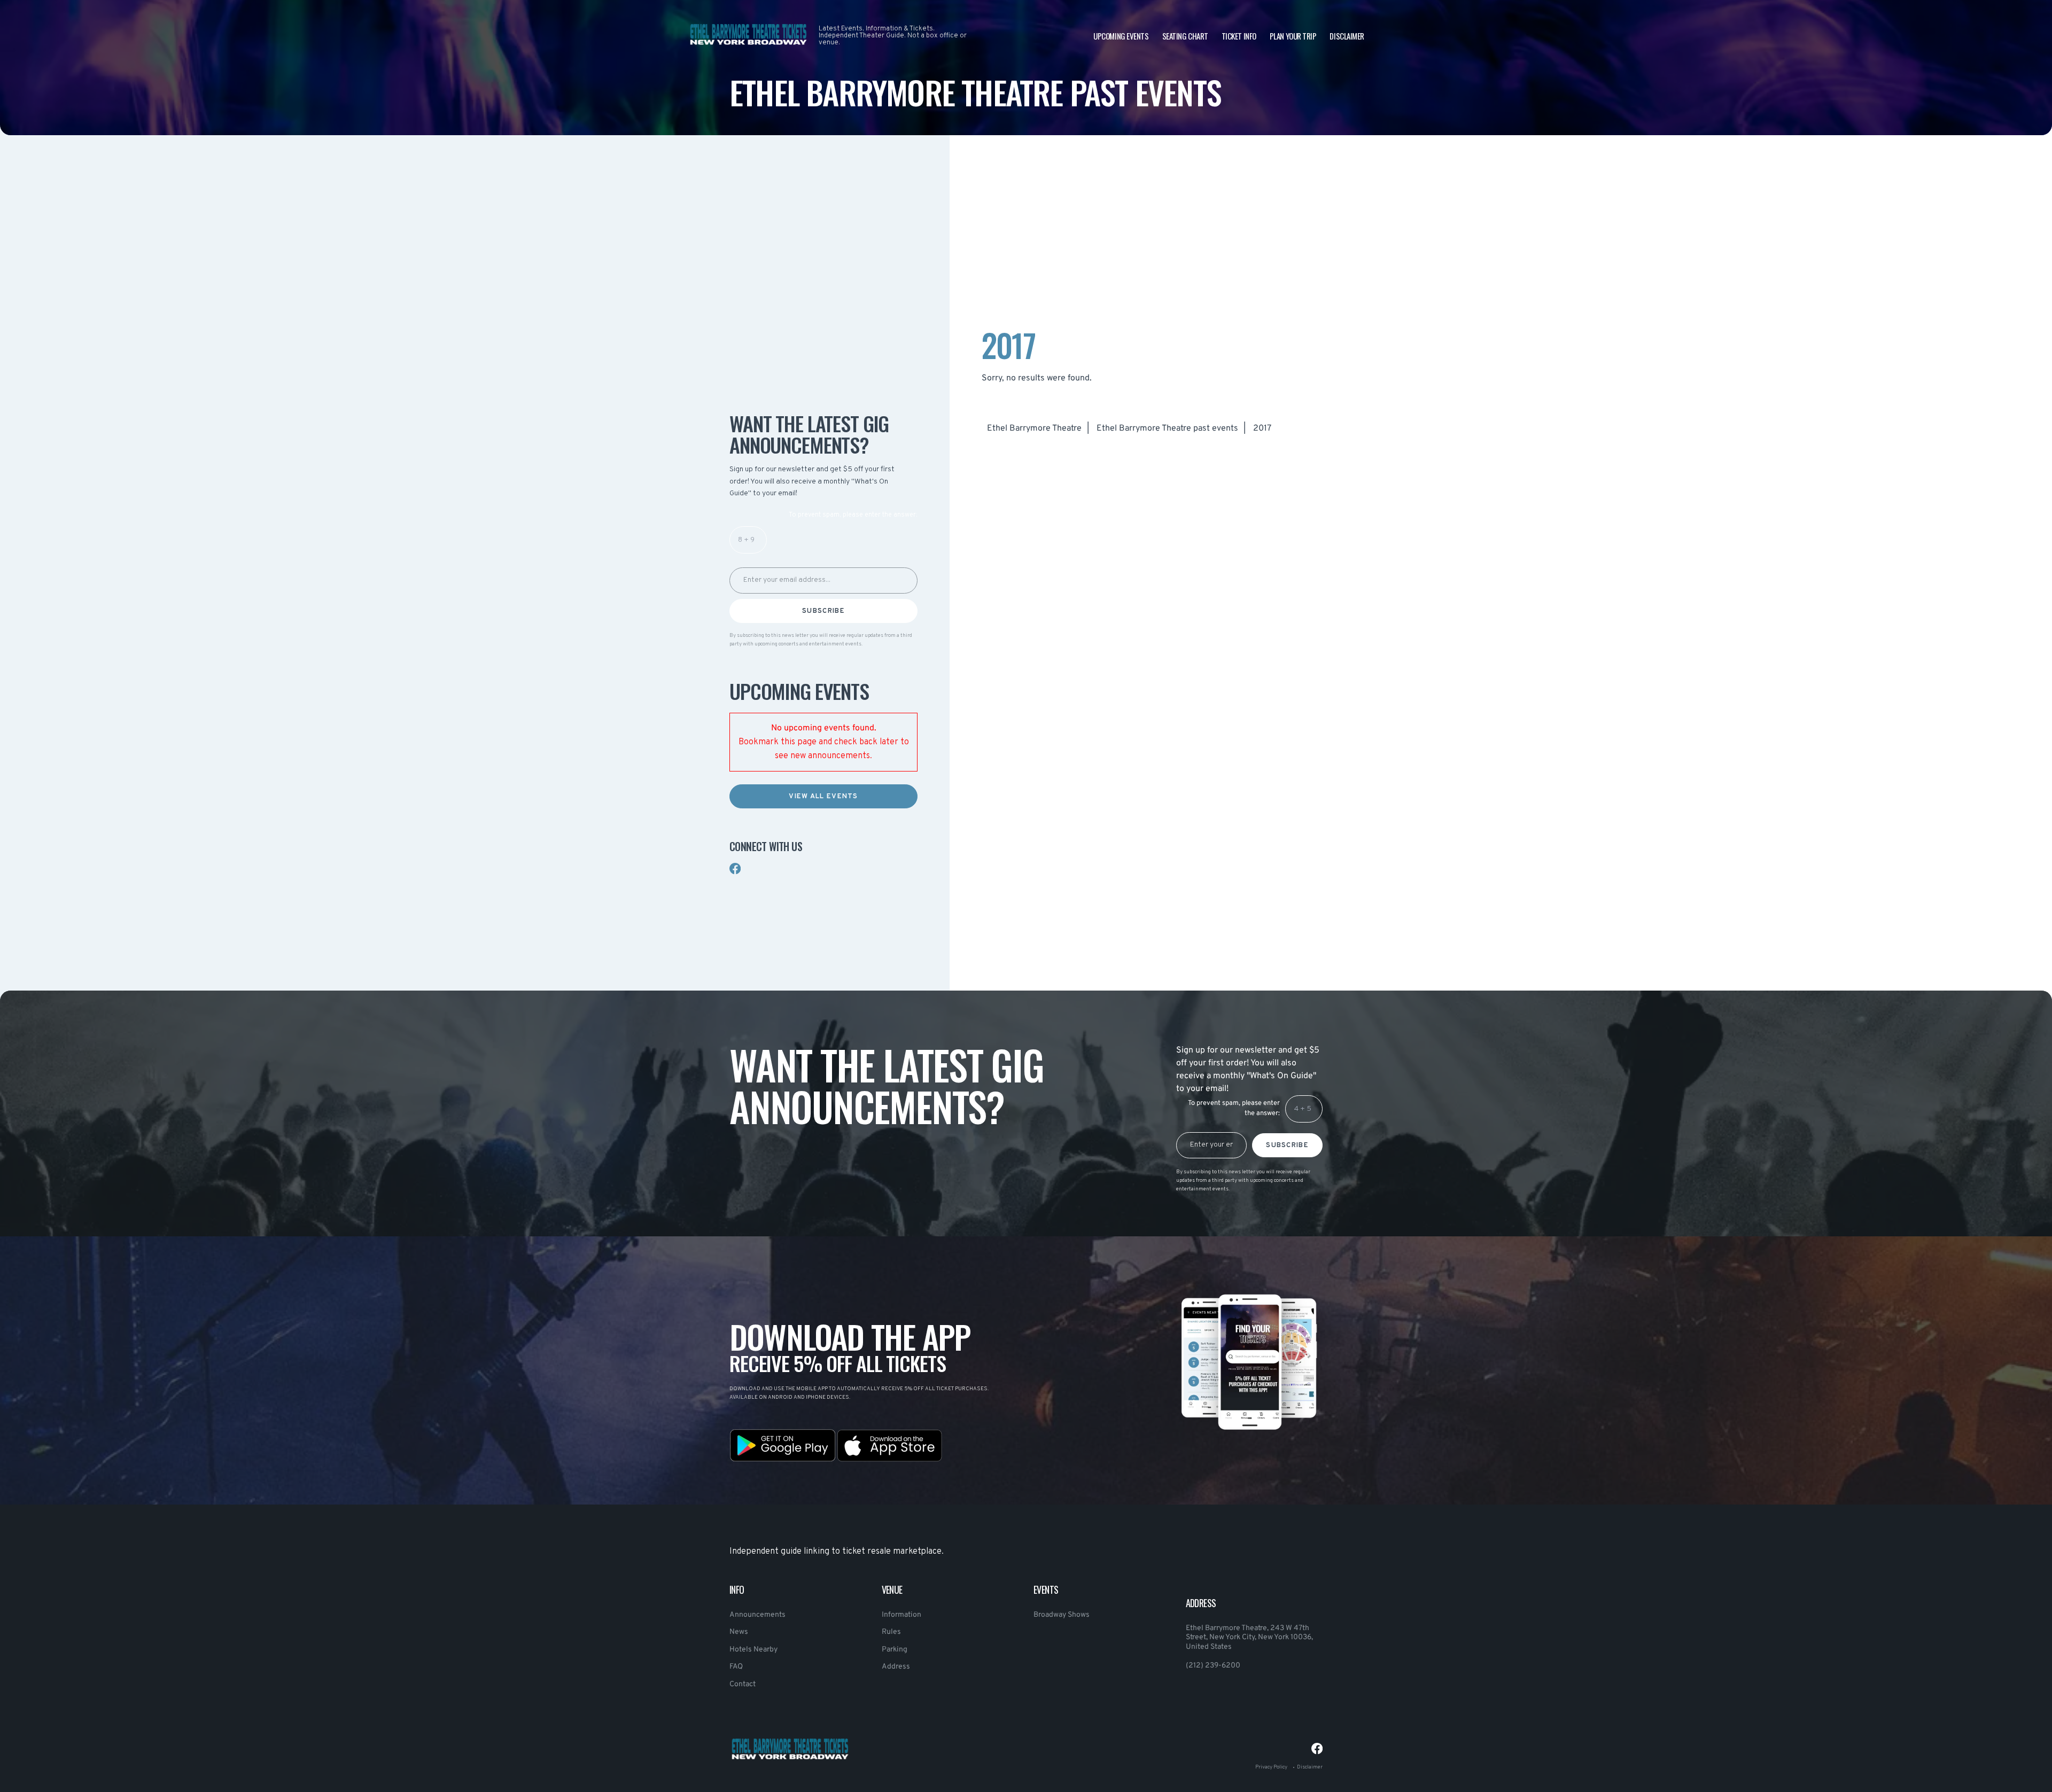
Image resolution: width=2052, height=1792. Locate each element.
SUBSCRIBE (823, 611)
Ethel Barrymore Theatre (1034, 428)
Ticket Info (1239, 36)
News (739, 1632)
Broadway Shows (1062, 1615)
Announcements (757, 1615)
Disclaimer (1347, 36)
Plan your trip (1293, 36)
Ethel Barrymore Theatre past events (1167, 428)
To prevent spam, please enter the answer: (853, 515)
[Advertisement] (823, 302)
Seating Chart (1185, 36)
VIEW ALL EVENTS (823, 797)
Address (896, 1667)
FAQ (736, 1667)
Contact (743, 1684)
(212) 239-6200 (1213, 1666)
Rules (891, 1632)
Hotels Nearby (753, 1650)
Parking (895, 1650)
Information (901, 1615)
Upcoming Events (1121, 36)
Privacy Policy (1271, 1767)
